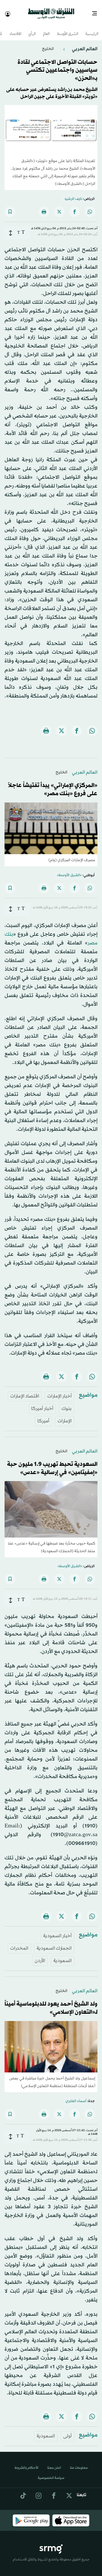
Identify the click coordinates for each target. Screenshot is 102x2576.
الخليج (48, 44)
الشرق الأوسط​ (68, 29)
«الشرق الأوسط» (69, 870)
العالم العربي (84, 44)
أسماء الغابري (76, 2096)
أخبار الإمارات (59, 1391)
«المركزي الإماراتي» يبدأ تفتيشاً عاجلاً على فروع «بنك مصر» (53, 785)
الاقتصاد (15, 29)
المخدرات (19, 1943)
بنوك (67, 1404)
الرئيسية (92, 29)
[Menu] (97, 11)
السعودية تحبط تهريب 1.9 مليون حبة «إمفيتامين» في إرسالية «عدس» (52, 1463)
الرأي (32, 29)
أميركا (43, 1416)
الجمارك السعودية (54, 1943)
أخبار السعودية (57, 1931)
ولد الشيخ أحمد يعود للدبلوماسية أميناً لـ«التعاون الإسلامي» (51, 2003)
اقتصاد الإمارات (25, 1391)
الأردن (40, 1956)
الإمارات (65, 1416)
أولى (67, 2431)
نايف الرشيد (73, 194)
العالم (46, 29)
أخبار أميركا (42, 1404)
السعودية (62, 1956)
